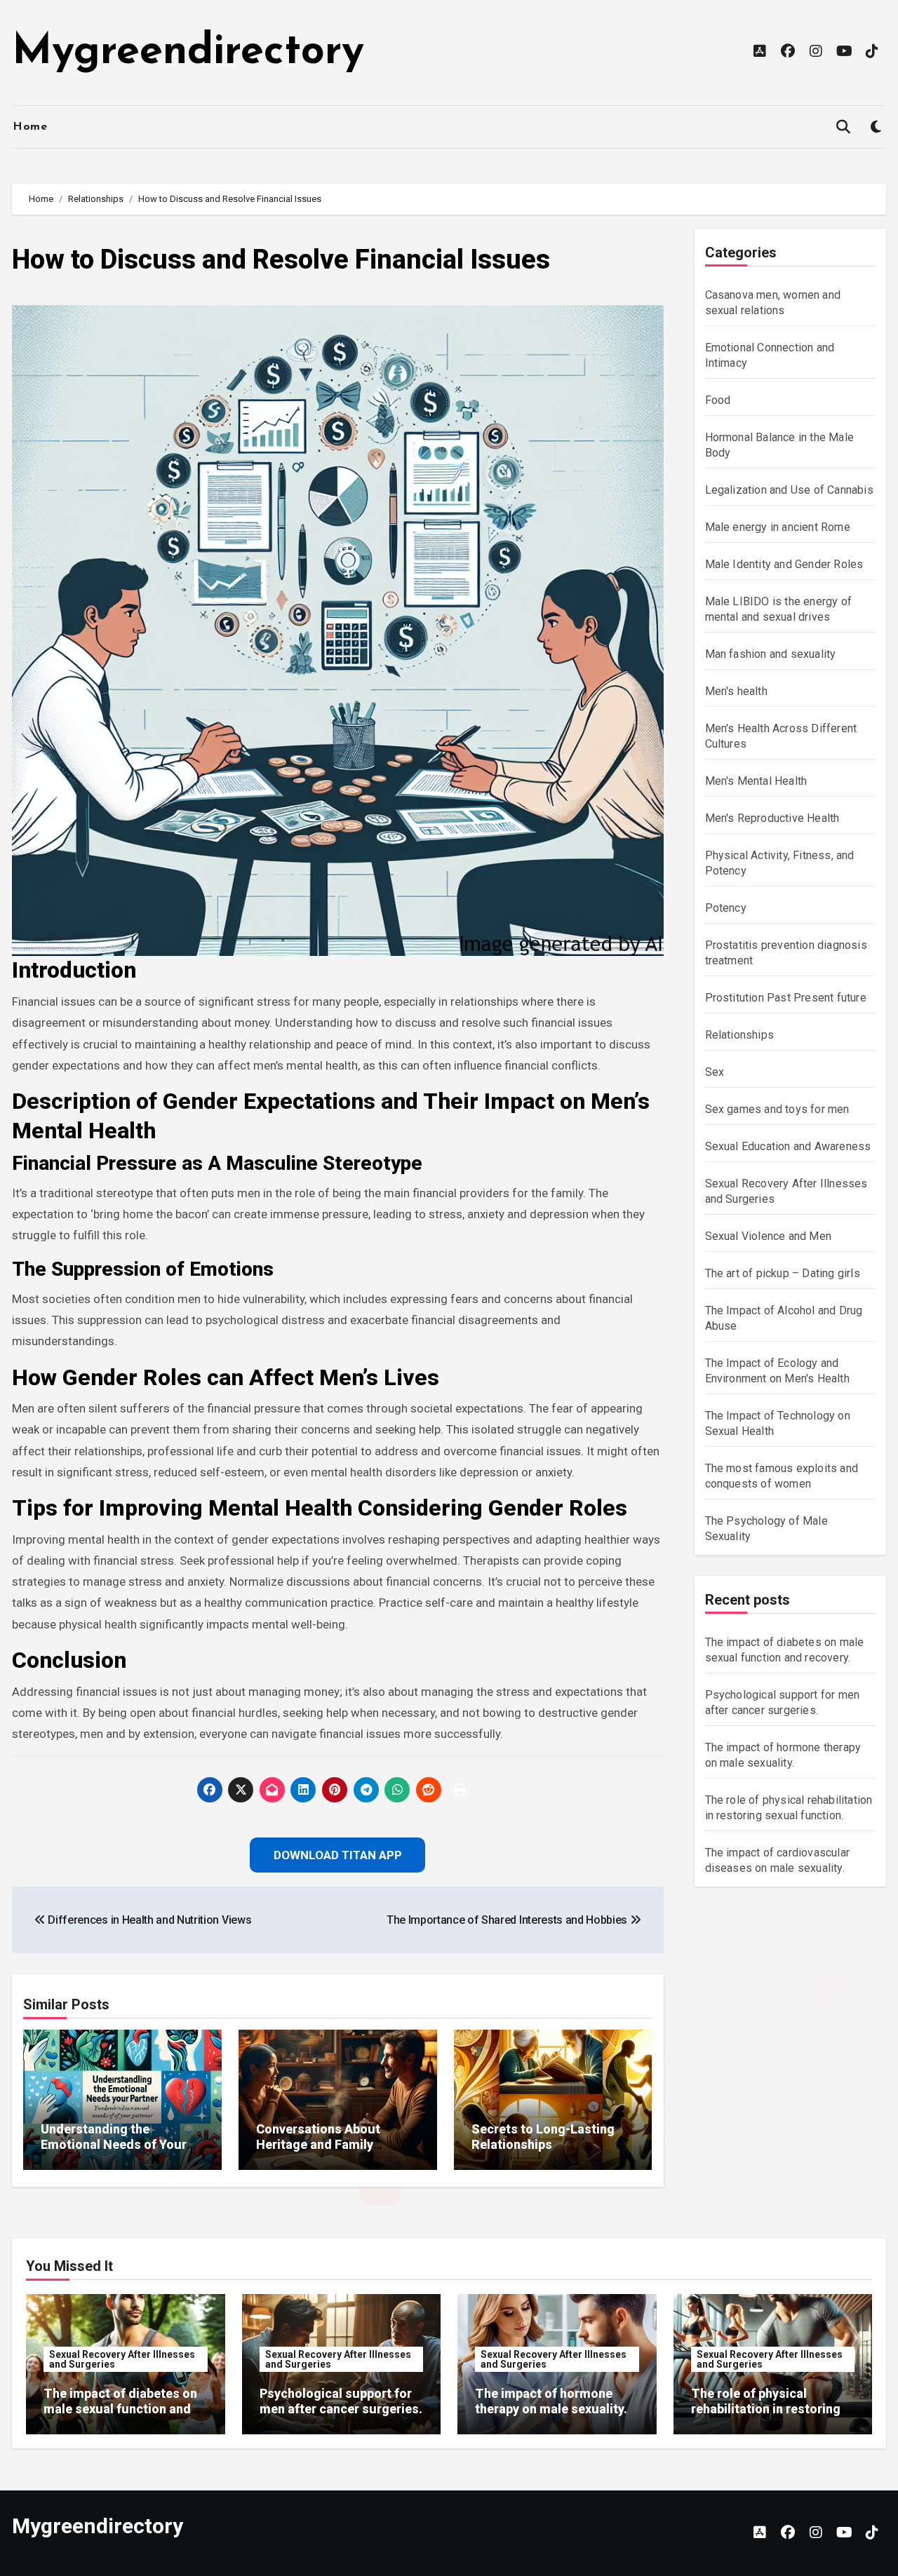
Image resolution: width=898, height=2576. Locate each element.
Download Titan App (449, 1379)
